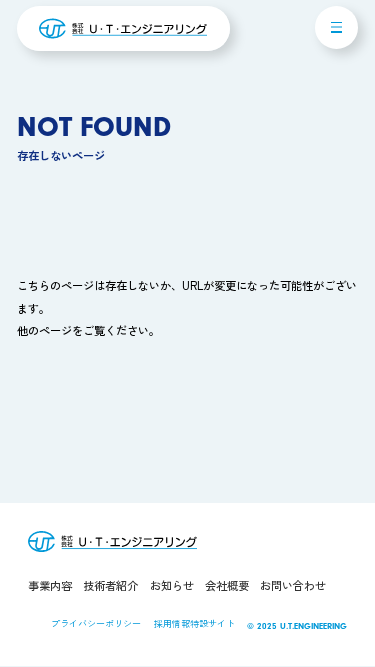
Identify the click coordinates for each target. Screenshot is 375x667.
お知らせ (172, 585)
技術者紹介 (110, 585)
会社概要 (227, 585)
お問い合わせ (293, 585)
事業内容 (50, 585)
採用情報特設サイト (194, 623)
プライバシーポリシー (96, 623)
